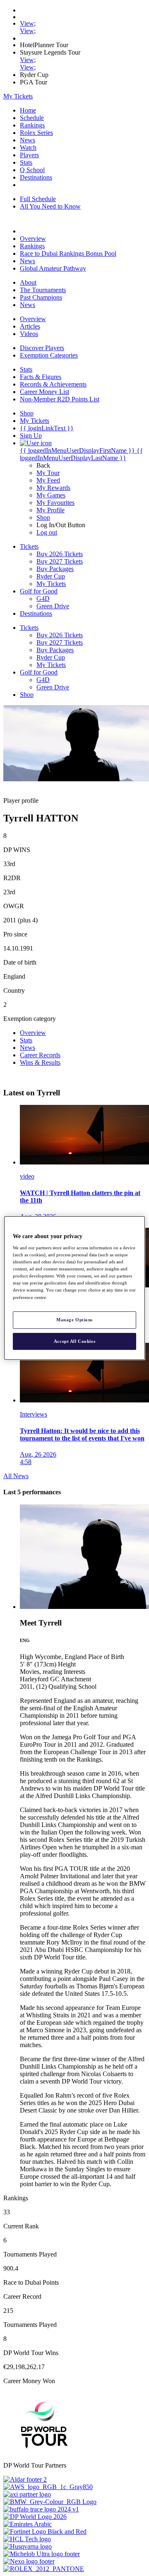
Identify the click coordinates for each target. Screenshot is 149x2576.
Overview (33, 239)
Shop (43, 517)
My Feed (48, 480)
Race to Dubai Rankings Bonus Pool (68, 253)
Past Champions (41, 297)
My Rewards (53, 488)
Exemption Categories (49, 355)
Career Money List (44, 392)
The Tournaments (43, 290)
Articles (30, 326)
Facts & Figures (41, 377)
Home (28, 110)
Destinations (36, 177)
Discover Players (42, 348)
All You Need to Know (50, 206)
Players (29, 155)
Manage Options (74, 1320)
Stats (26, 162)
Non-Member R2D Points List (60, 399)
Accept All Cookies (74, 1341)
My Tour (48, 473)
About (28, 282)
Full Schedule (38, 199)
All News (16, 1476)
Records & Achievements (53, 384)
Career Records (40, 1055)
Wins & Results (40, 1062)
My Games (51, 495)
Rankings (32, 125)
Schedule (32, 118)
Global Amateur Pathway (53, 268)
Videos (29, 334)
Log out (47, 532)
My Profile (50, 510)
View (27, 23)
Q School (32, 170)
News (28, 140)
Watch (28, 148)
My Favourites (55, 503)
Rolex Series (36, 133)
